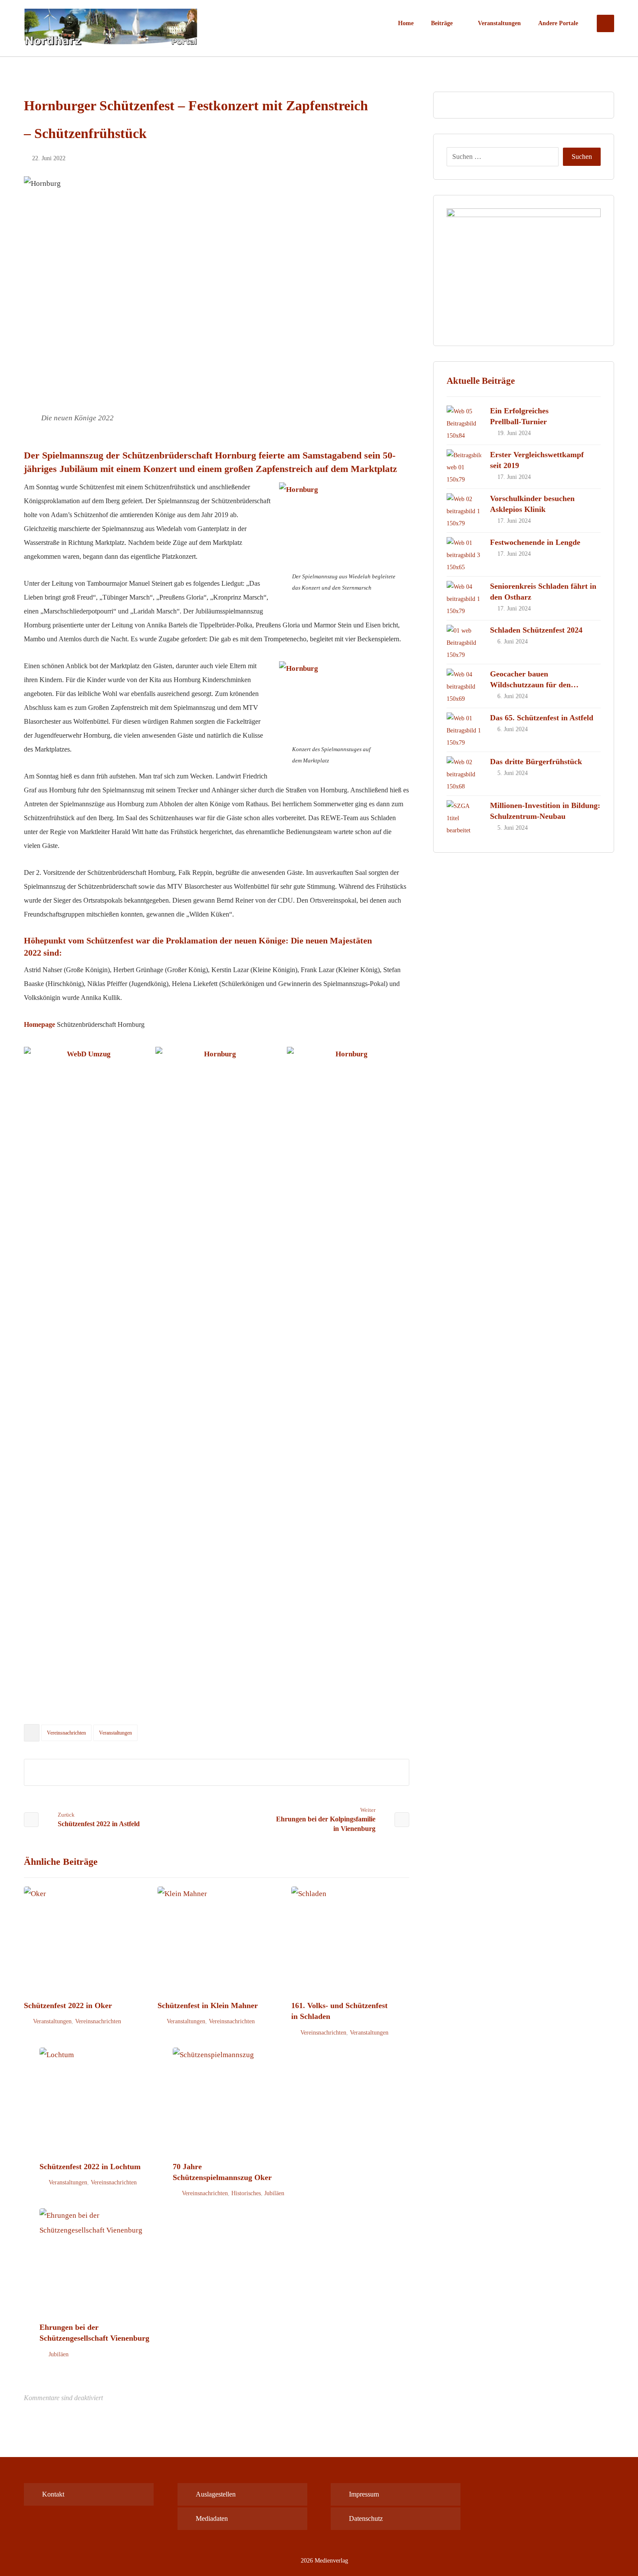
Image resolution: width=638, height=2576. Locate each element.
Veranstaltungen (115, 1733)
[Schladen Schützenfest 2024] (464, 642)
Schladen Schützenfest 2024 (536, 630)
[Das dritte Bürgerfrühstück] (464, 774)
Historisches (246, 2193)
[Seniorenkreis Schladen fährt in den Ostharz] (464, 598)
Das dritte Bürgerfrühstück (536, 762)
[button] (605, 23)
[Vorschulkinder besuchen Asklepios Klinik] (464, 511)
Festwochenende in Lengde (535, 542)
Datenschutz (366, 2518)
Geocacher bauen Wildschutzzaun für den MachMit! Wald (530, 685)
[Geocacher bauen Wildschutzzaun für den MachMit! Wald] (464, 686)
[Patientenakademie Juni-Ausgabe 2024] (524, 270)
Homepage (39, 1024)
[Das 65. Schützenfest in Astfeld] (464, 730)
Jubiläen (274, 2193)
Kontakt (53, 2494)
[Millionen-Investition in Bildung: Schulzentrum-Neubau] (464, 818)
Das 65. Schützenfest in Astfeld (542, 718)
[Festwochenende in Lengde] (464, 554)
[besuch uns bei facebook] (549, 2490)
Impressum (364, 2494)
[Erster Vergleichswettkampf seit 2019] (464, 467)
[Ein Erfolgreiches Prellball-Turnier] (464, 423)
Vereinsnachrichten (66, 1733)
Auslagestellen (216, 2494)
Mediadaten (212, 2518)
